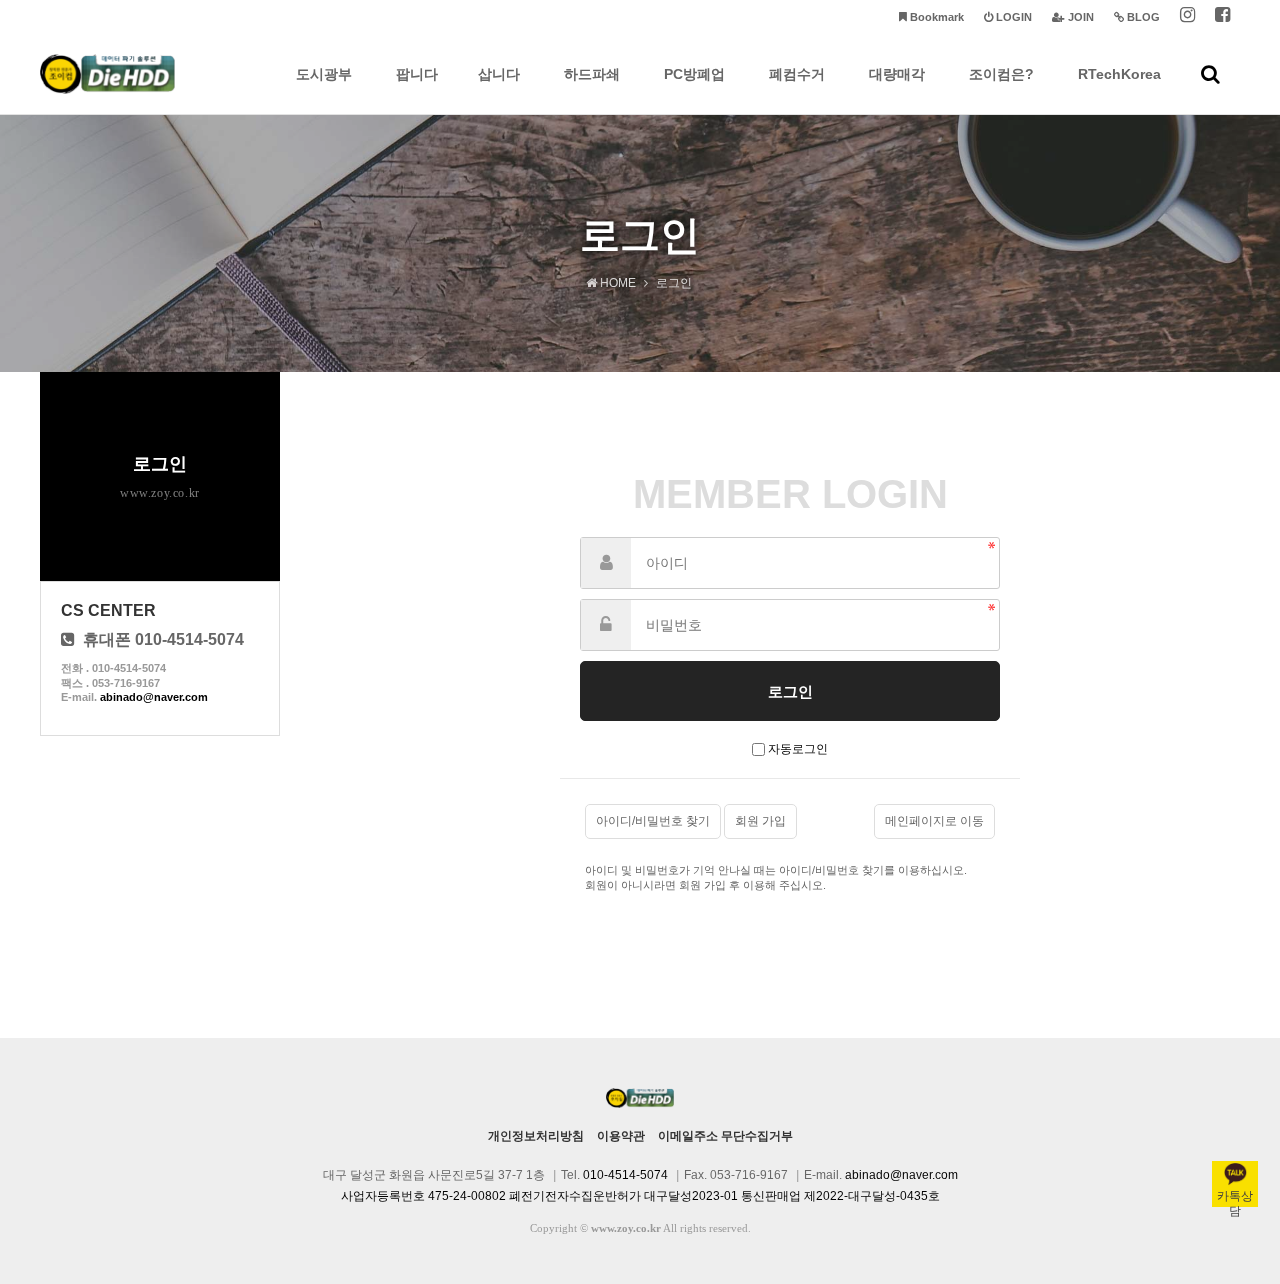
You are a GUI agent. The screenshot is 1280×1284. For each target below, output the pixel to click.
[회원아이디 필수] (606, 563)
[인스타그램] (1187, 17)
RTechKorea (1119, 74)
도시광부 (324, 74)
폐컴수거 (797, 74)
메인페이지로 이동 (934, 821)
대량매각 (897, 74)
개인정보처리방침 (536, 1136)
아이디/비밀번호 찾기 (653, 821)
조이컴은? (1001, 74)
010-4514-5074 (625, 1175)
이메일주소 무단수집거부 (725, 1136)
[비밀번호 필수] (606, 625)
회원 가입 (760, 821)
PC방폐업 (694, 74)
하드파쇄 (592, 74)
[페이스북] (1222, 17)
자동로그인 (798, 749)
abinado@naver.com (154, 697)
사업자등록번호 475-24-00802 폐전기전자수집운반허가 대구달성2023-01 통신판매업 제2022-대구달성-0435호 (640, 1196)
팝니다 (417, 74)
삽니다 (499, 74)
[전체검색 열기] (1210, 74)
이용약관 (621, 1136)
